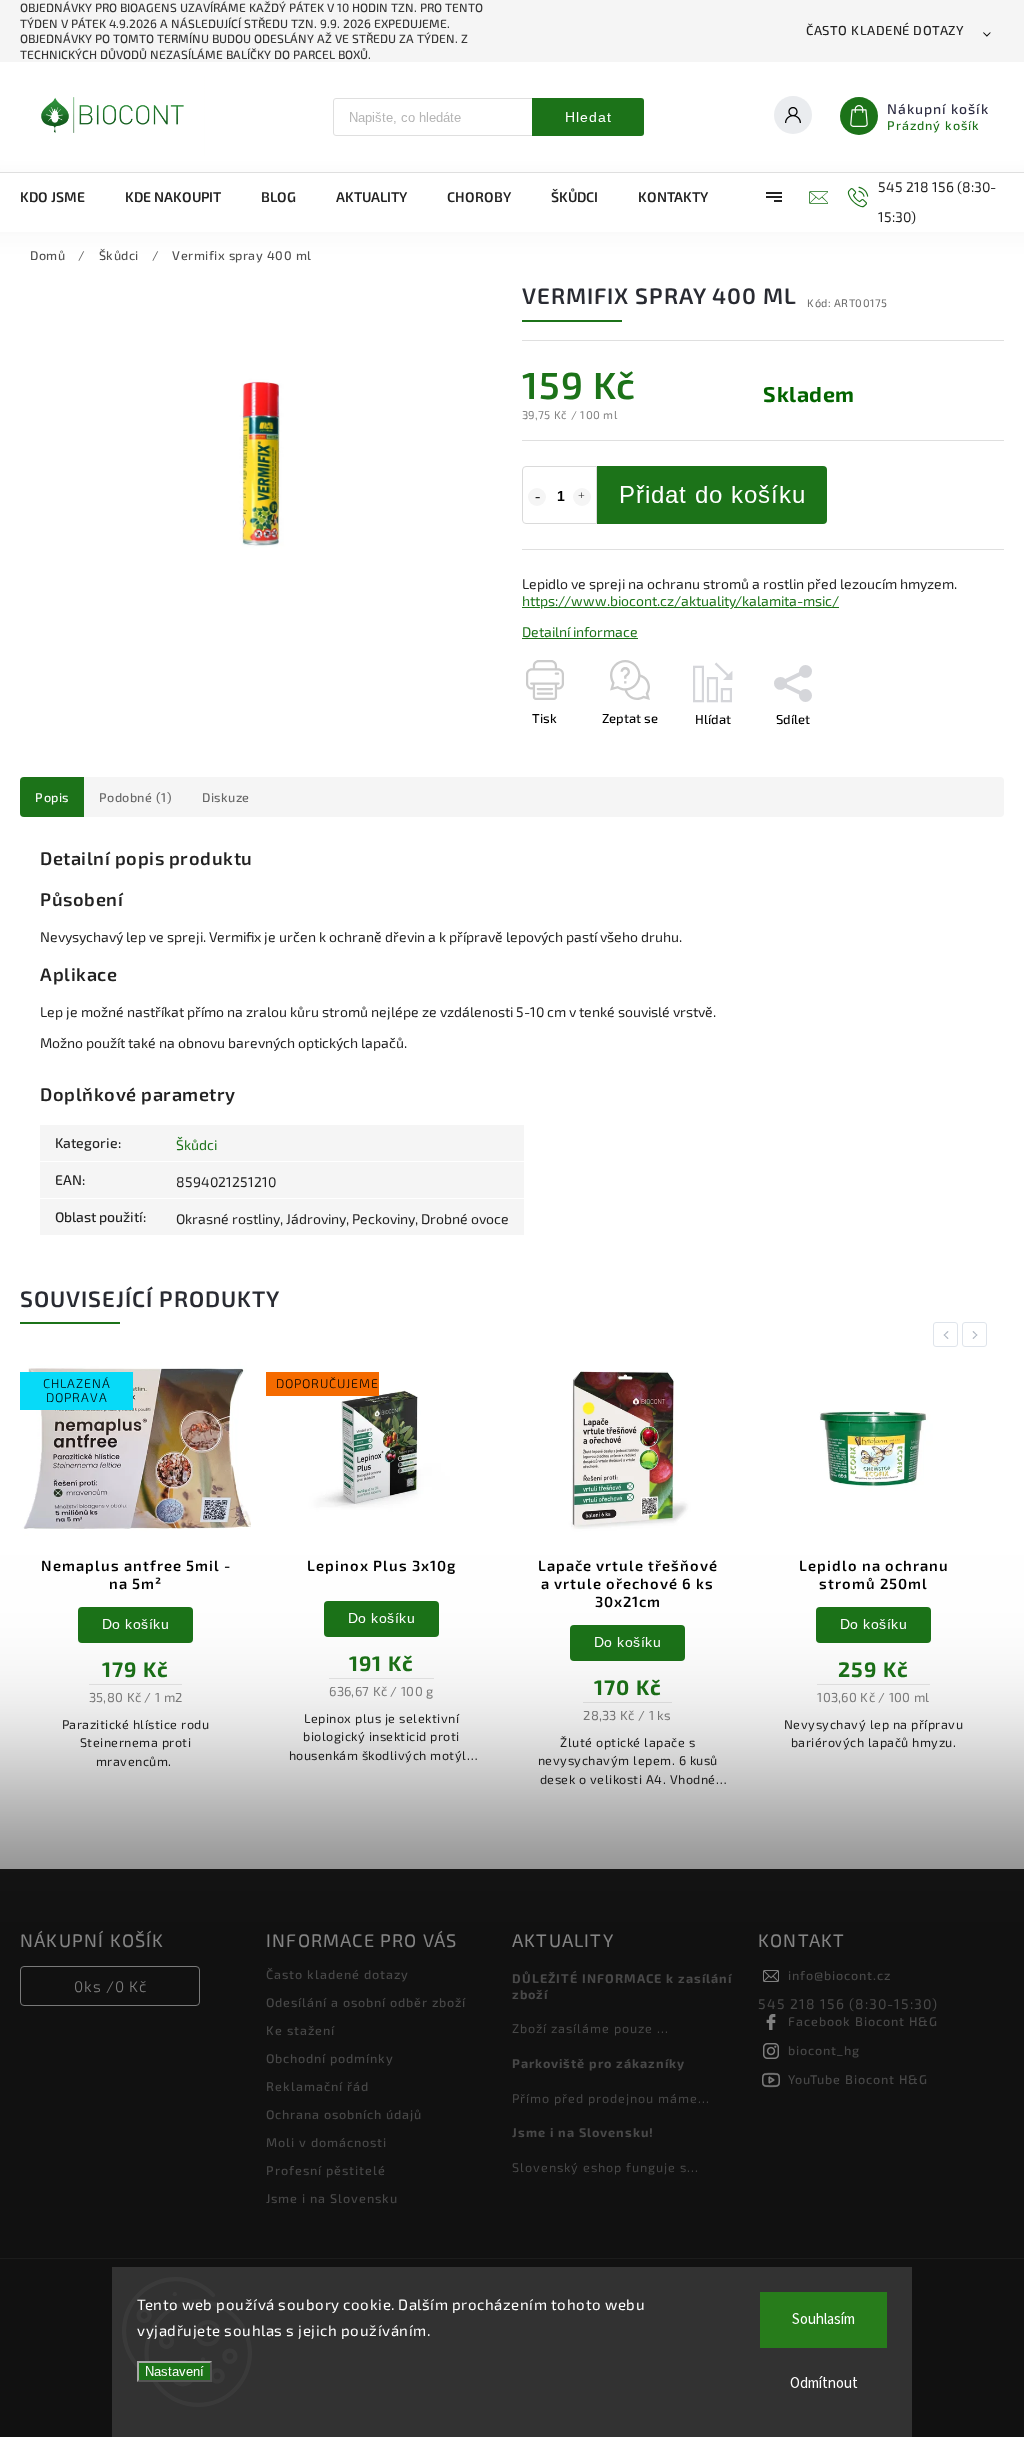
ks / (110, 1986)
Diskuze (226, 797)
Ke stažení (300, 2030)
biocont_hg (824, 2050)
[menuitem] (62, 197)
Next (978, 1334)
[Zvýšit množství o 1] (582, 497)
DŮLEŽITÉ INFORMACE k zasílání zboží (622, 1986)
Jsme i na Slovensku (332, 2198)
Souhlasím (823, 2319)
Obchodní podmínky (330, 2058)
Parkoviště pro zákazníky (598, 2063)
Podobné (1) (136, 797)
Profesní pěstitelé (326, 2170)
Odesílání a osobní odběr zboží (366, 2002)
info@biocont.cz (839, 1975)
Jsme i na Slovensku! (583, 2132)
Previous (949, 1334)
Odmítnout (824, 2383)
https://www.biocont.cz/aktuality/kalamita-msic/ (680, 600)
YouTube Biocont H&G (858, 2079)
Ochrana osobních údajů (344, 2114)
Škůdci (196, 1144)
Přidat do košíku (712, 494)
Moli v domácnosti (326, 2142)
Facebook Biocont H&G (863, 2021)
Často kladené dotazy (885, 30)
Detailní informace (580, 631)
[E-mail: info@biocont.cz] (816, 197)
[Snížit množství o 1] (537, 497)
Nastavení (174, 2371)
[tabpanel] (135, 1576)
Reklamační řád (317, 2086)
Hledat (588, 117)
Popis (52, 797)
